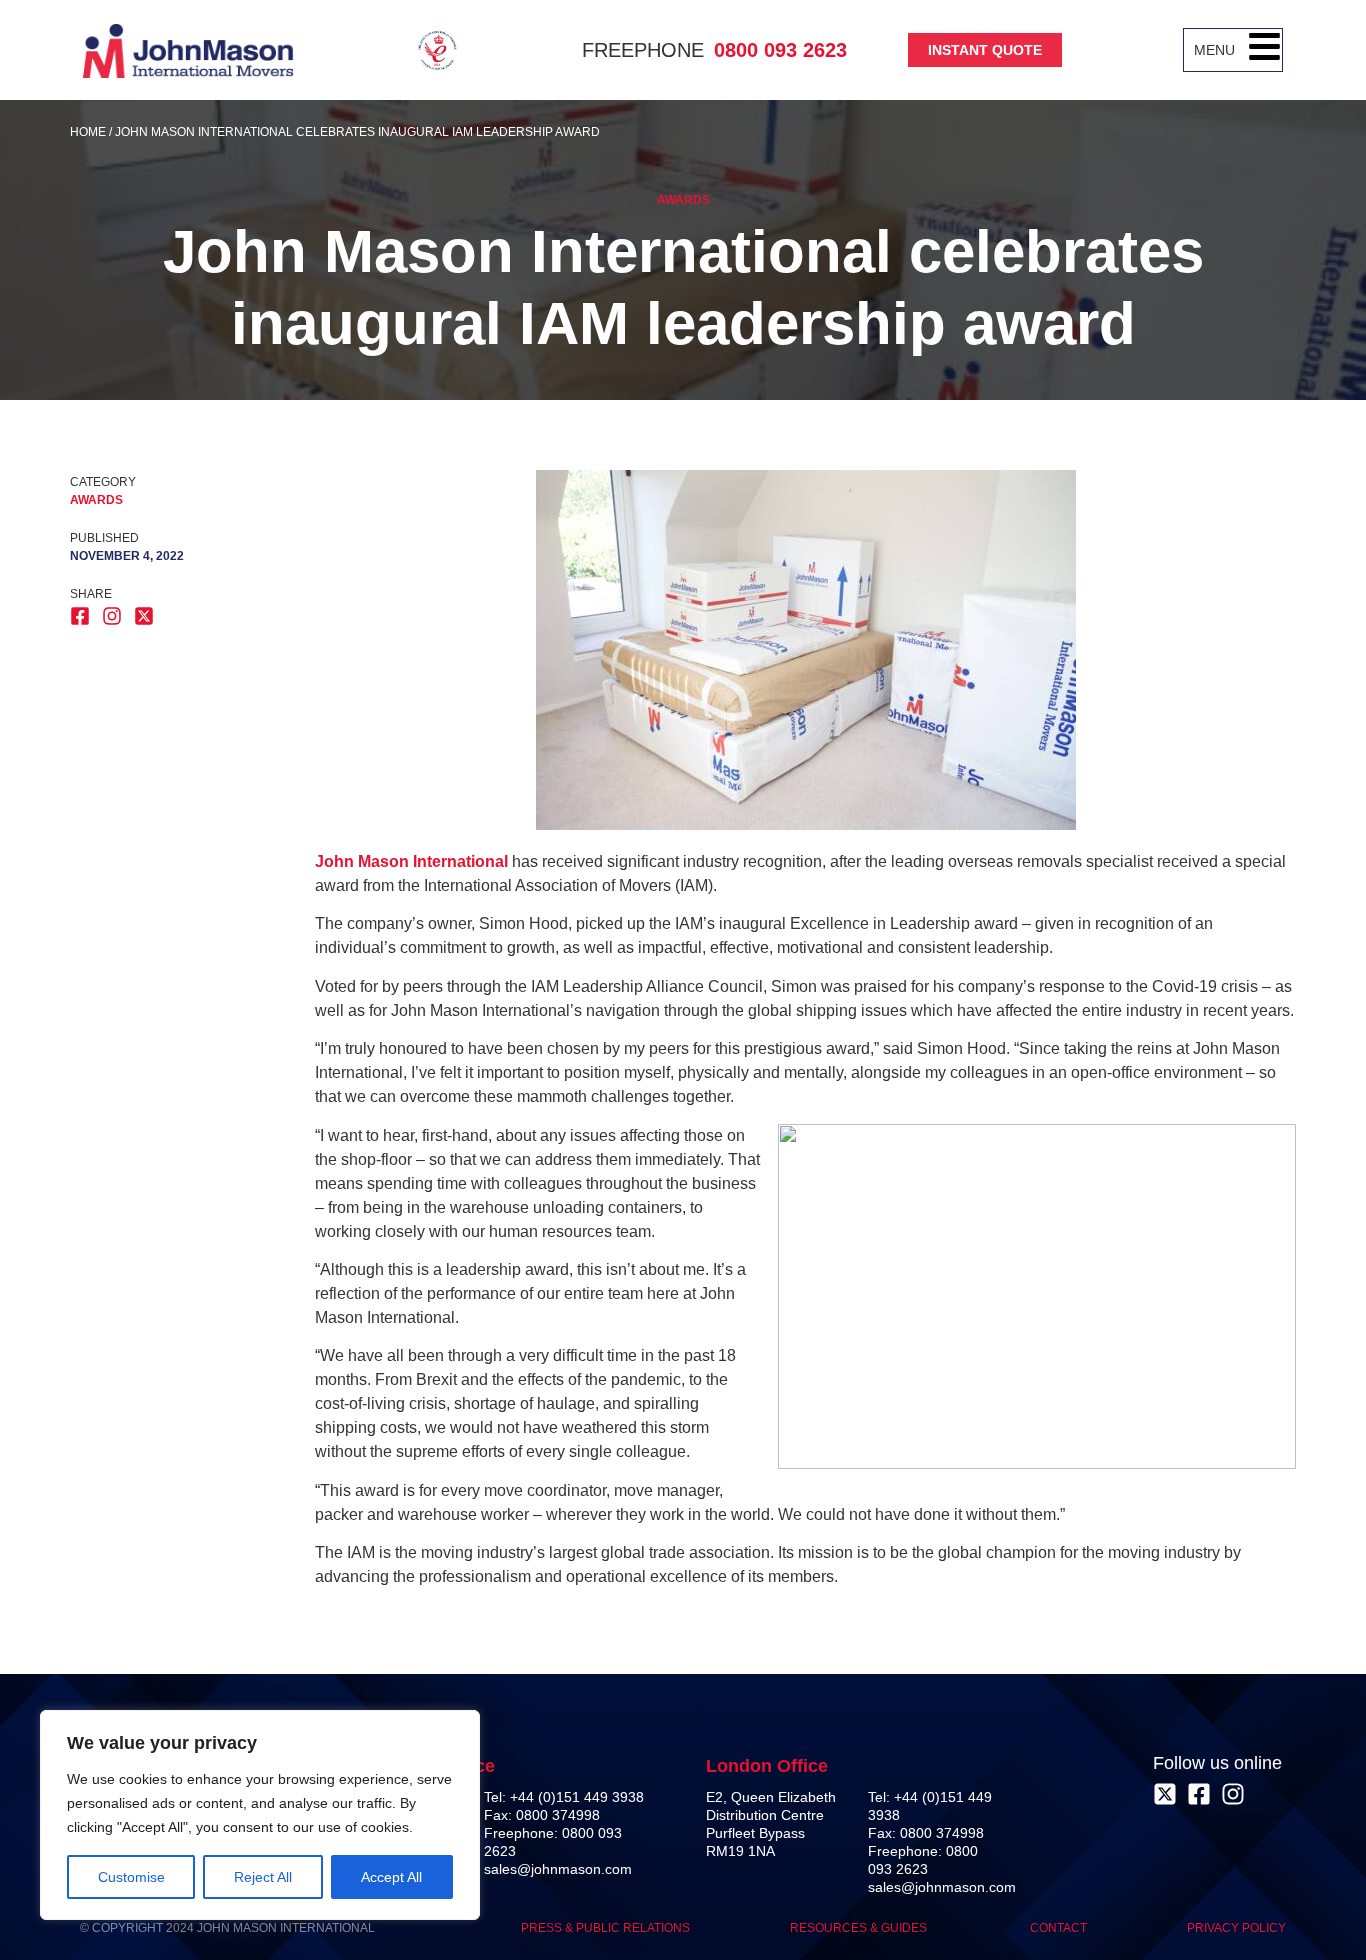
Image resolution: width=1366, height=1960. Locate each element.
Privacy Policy (1236, 1928)
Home (88, 132)
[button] (1264, 50)
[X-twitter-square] (1165, 1794)
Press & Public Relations (605, 1928)
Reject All (263, 1877)
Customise (131, 1877)
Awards (683, 200)
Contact (1058, 1928)
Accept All (391, 1877)
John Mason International (411, 861)
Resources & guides (860, 1928)
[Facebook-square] (1199, 1794)
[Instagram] (1233, 1794)
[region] (260, 1815)
